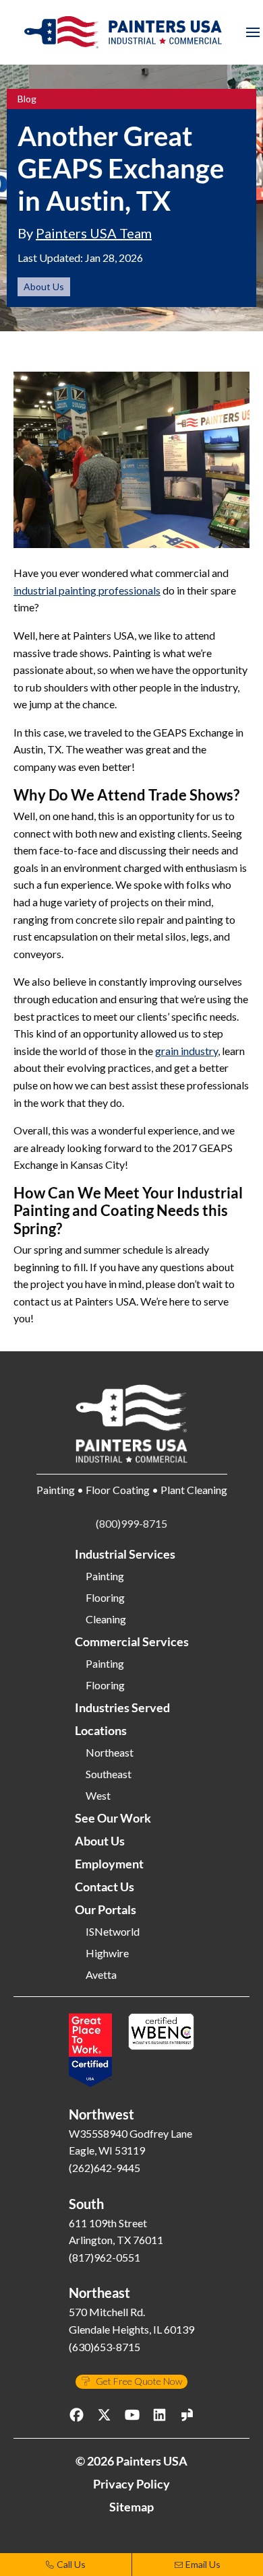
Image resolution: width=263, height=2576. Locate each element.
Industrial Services (125, 1554)
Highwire (107, 1953)
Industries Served (122, 1707)
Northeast (110, 1753)
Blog (27, 99)
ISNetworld (113, 1932)
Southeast (109, 1774)
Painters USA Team (94, 233)
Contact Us (105, 1887)
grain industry (186, 1051)
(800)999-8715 (131, 1523)
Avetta (101, 1975)
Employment (109, 1864)
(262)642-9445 (105, 2168)
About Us (44, 286)
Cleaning (106, 1619)
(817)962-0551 (105, 2257)
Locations (101, 1730)
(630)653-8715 (105, 2347)
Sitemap (131, 2507)
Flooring (105, 1598)
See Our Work (113, 1818)
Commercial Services (132, 1641)
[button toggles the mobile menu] (253, 32)
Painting (105, 1576)
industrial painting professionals (87, 590)
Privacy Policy (131, 2484)
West (98, 1796)
